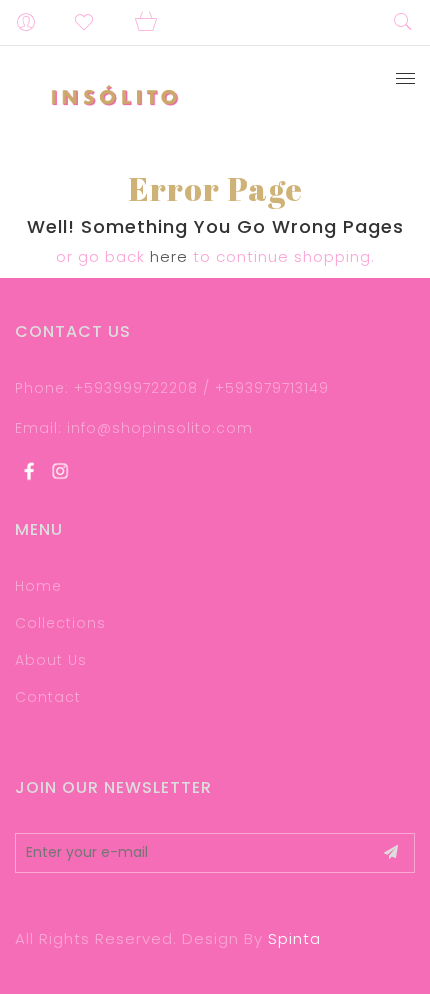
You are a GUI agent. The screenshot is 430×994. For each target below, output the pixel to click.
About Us (51, 660)
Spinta (294, 938)
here (169, 256)
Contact (48, 697)
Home (38, 586)
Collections (60, 623)
